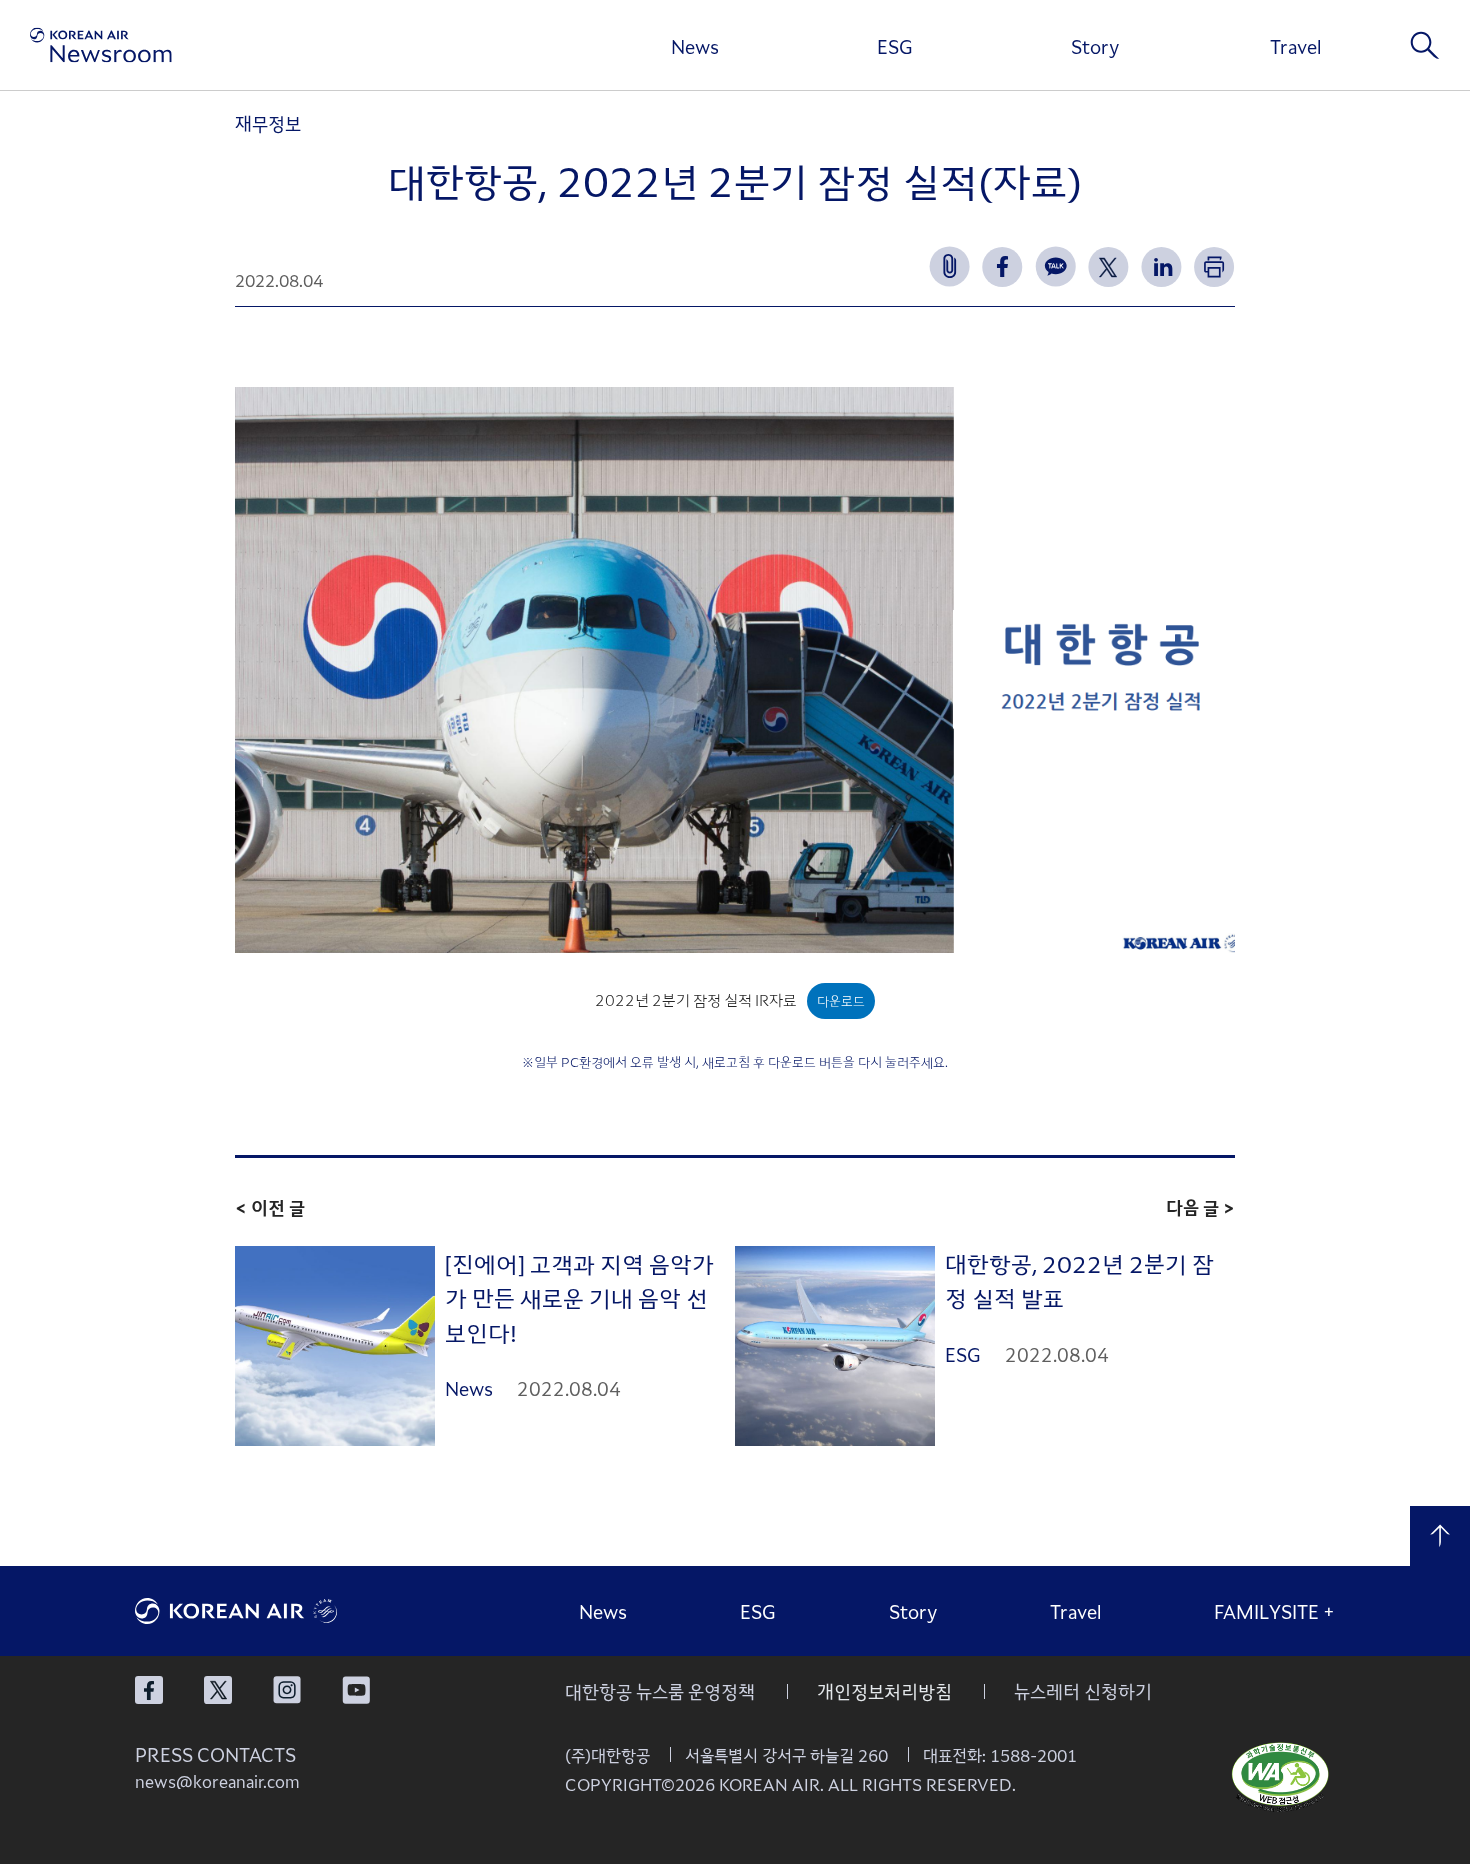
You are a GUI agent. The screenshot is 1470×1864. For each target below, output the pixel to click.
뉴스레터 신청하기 (1083, 1691)
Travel (1295, 46)
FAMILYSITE (1274, 1611)
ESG (895, 46)
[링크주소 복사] (949, 266)
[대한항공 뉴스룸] (101, 45)
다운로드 (841, 1000)
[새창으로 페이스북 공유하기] (1002, 266)
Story (1095, 46)
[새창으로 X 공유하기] (1108, 266)
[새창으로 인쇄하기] (1214, 266)
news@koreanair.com (217, 1781)
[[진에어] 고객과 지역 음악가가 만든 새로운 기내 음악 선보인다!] (335, 1346)
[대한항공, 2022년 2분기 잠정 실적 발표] (835, 1346)
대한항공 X (218, 1690)
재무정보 (268, 123)
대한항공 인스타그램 (287, 1690)
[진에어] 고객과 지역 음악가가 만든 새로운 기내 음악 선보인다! (579, 1297)
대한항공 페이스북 (149, 1690)
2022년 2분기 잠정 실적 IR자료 (696, 999)
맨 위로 (1440, 1536)
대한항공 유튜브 (356, 1690)
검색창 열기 (1425, 45)
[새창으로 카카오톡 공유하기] (1055, 266)
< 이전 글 (270, 1207)
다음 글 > (1200, 1207)
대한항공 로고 (285, 1611)
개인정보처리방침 (884, 1691)
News (695, 46)
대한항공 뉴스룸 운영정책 (660, 1691)
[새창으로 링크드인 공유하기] (1161, 266)
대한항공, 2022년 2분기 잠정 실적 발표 (1079, 1280)
